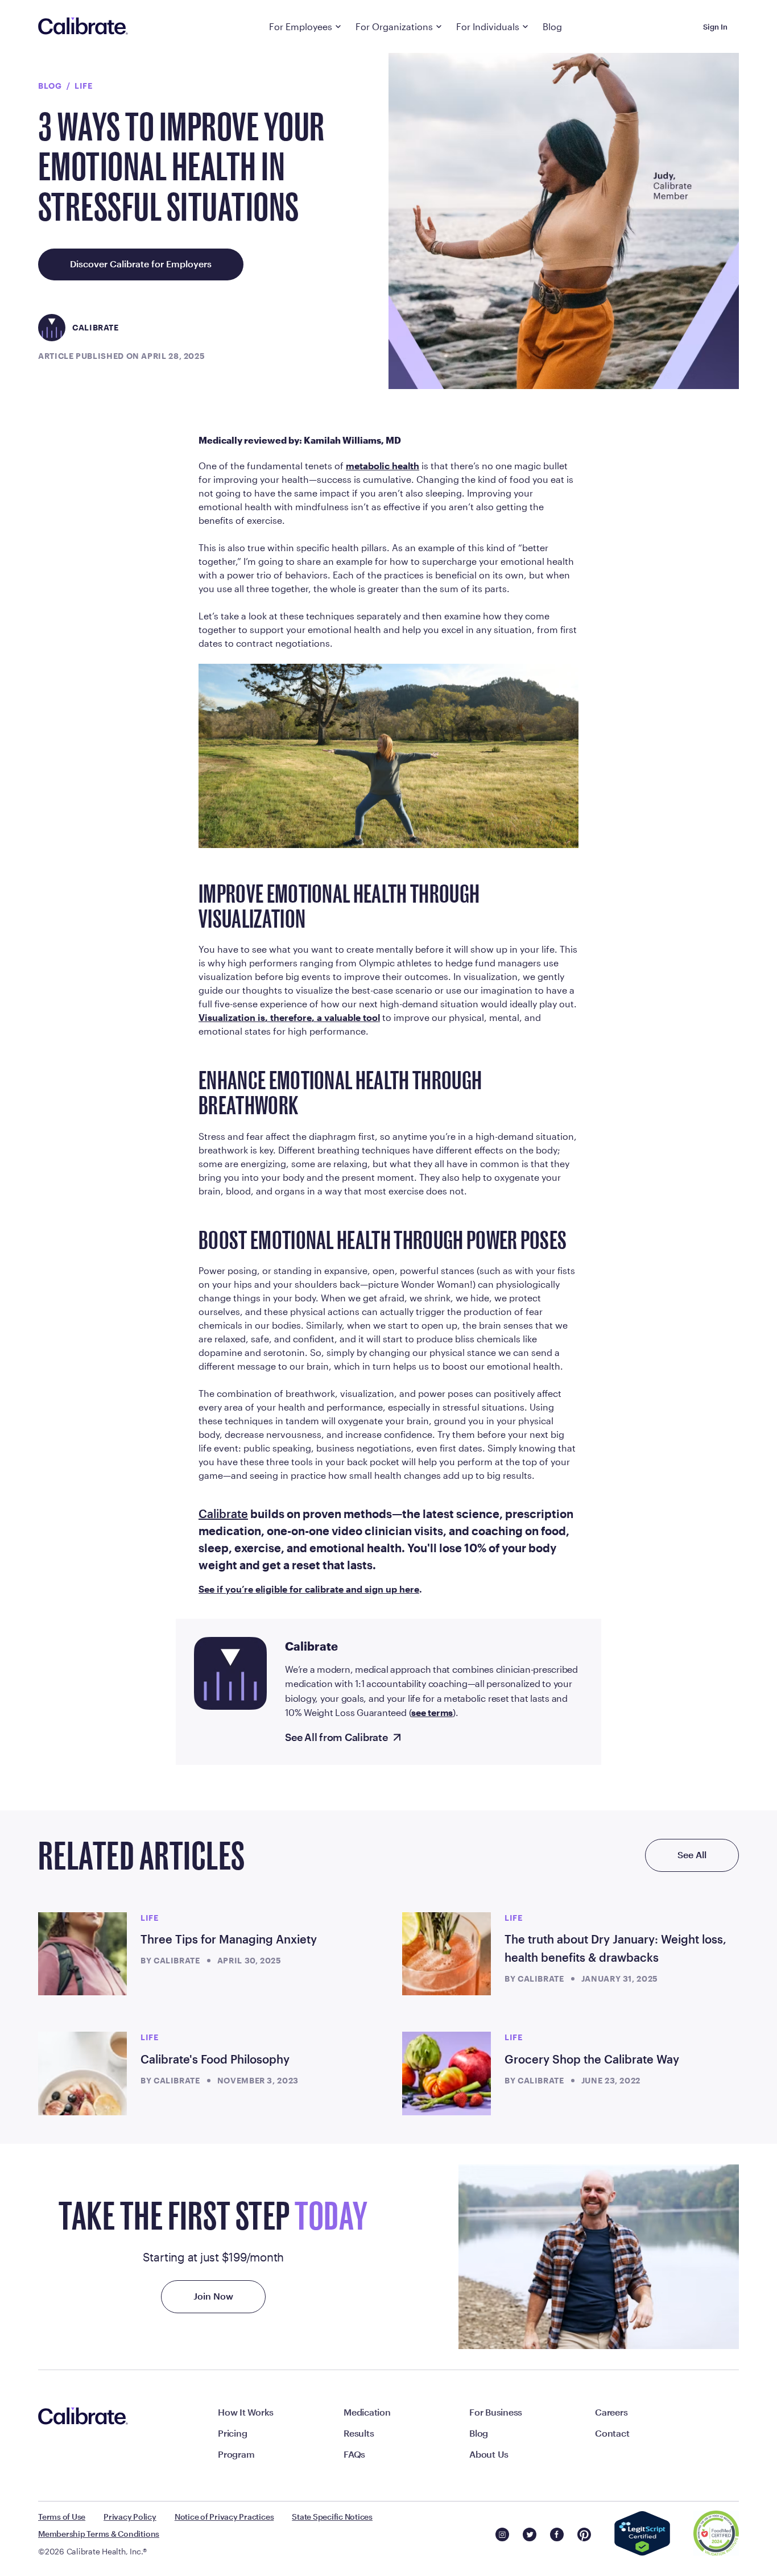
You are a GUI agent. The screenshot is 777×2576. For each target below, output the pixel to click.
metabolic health (383, 466)
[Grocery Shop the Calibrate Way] (447, 2073)
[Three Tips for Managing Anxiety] (82, 1954)
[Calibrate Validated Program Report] (716, 2534)
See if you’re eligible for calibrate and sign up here (309, 1589)
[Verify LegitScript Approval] (642, 2534)
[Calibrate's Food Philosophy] (82, 2073)
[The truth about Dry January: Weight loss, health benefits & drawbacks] (447, 1954)
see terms (432, 1712)
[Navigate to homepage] (83, 27)
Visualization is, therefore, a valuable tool (289, 1017)
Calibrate (223, 1514)
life (84, 86)
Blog (50, 86)
